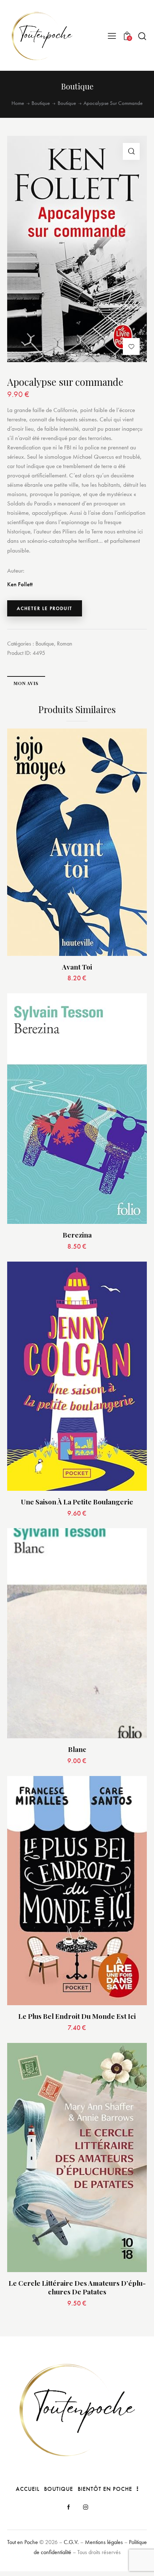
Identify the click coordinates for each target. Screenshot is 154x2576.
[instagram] (86, 2507)
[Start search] (142, 36)
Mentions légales (104, 2542)
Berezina (77, 1235)
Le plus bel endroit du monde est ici (77, 2016)
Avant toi (77, 967)
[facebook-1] (68, 2507)
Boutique (41, 103)
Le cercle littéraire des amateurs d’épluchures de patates (77, 2287)
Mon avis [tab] (26, 683)
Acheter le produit (45, 608)
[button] (112, 36)
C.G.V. (71, 2542)
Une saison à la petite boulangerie (77, 1502)
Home (18, 103)
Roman (65, 644)
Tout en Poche (23, 2542)
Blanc (77, 1749)
